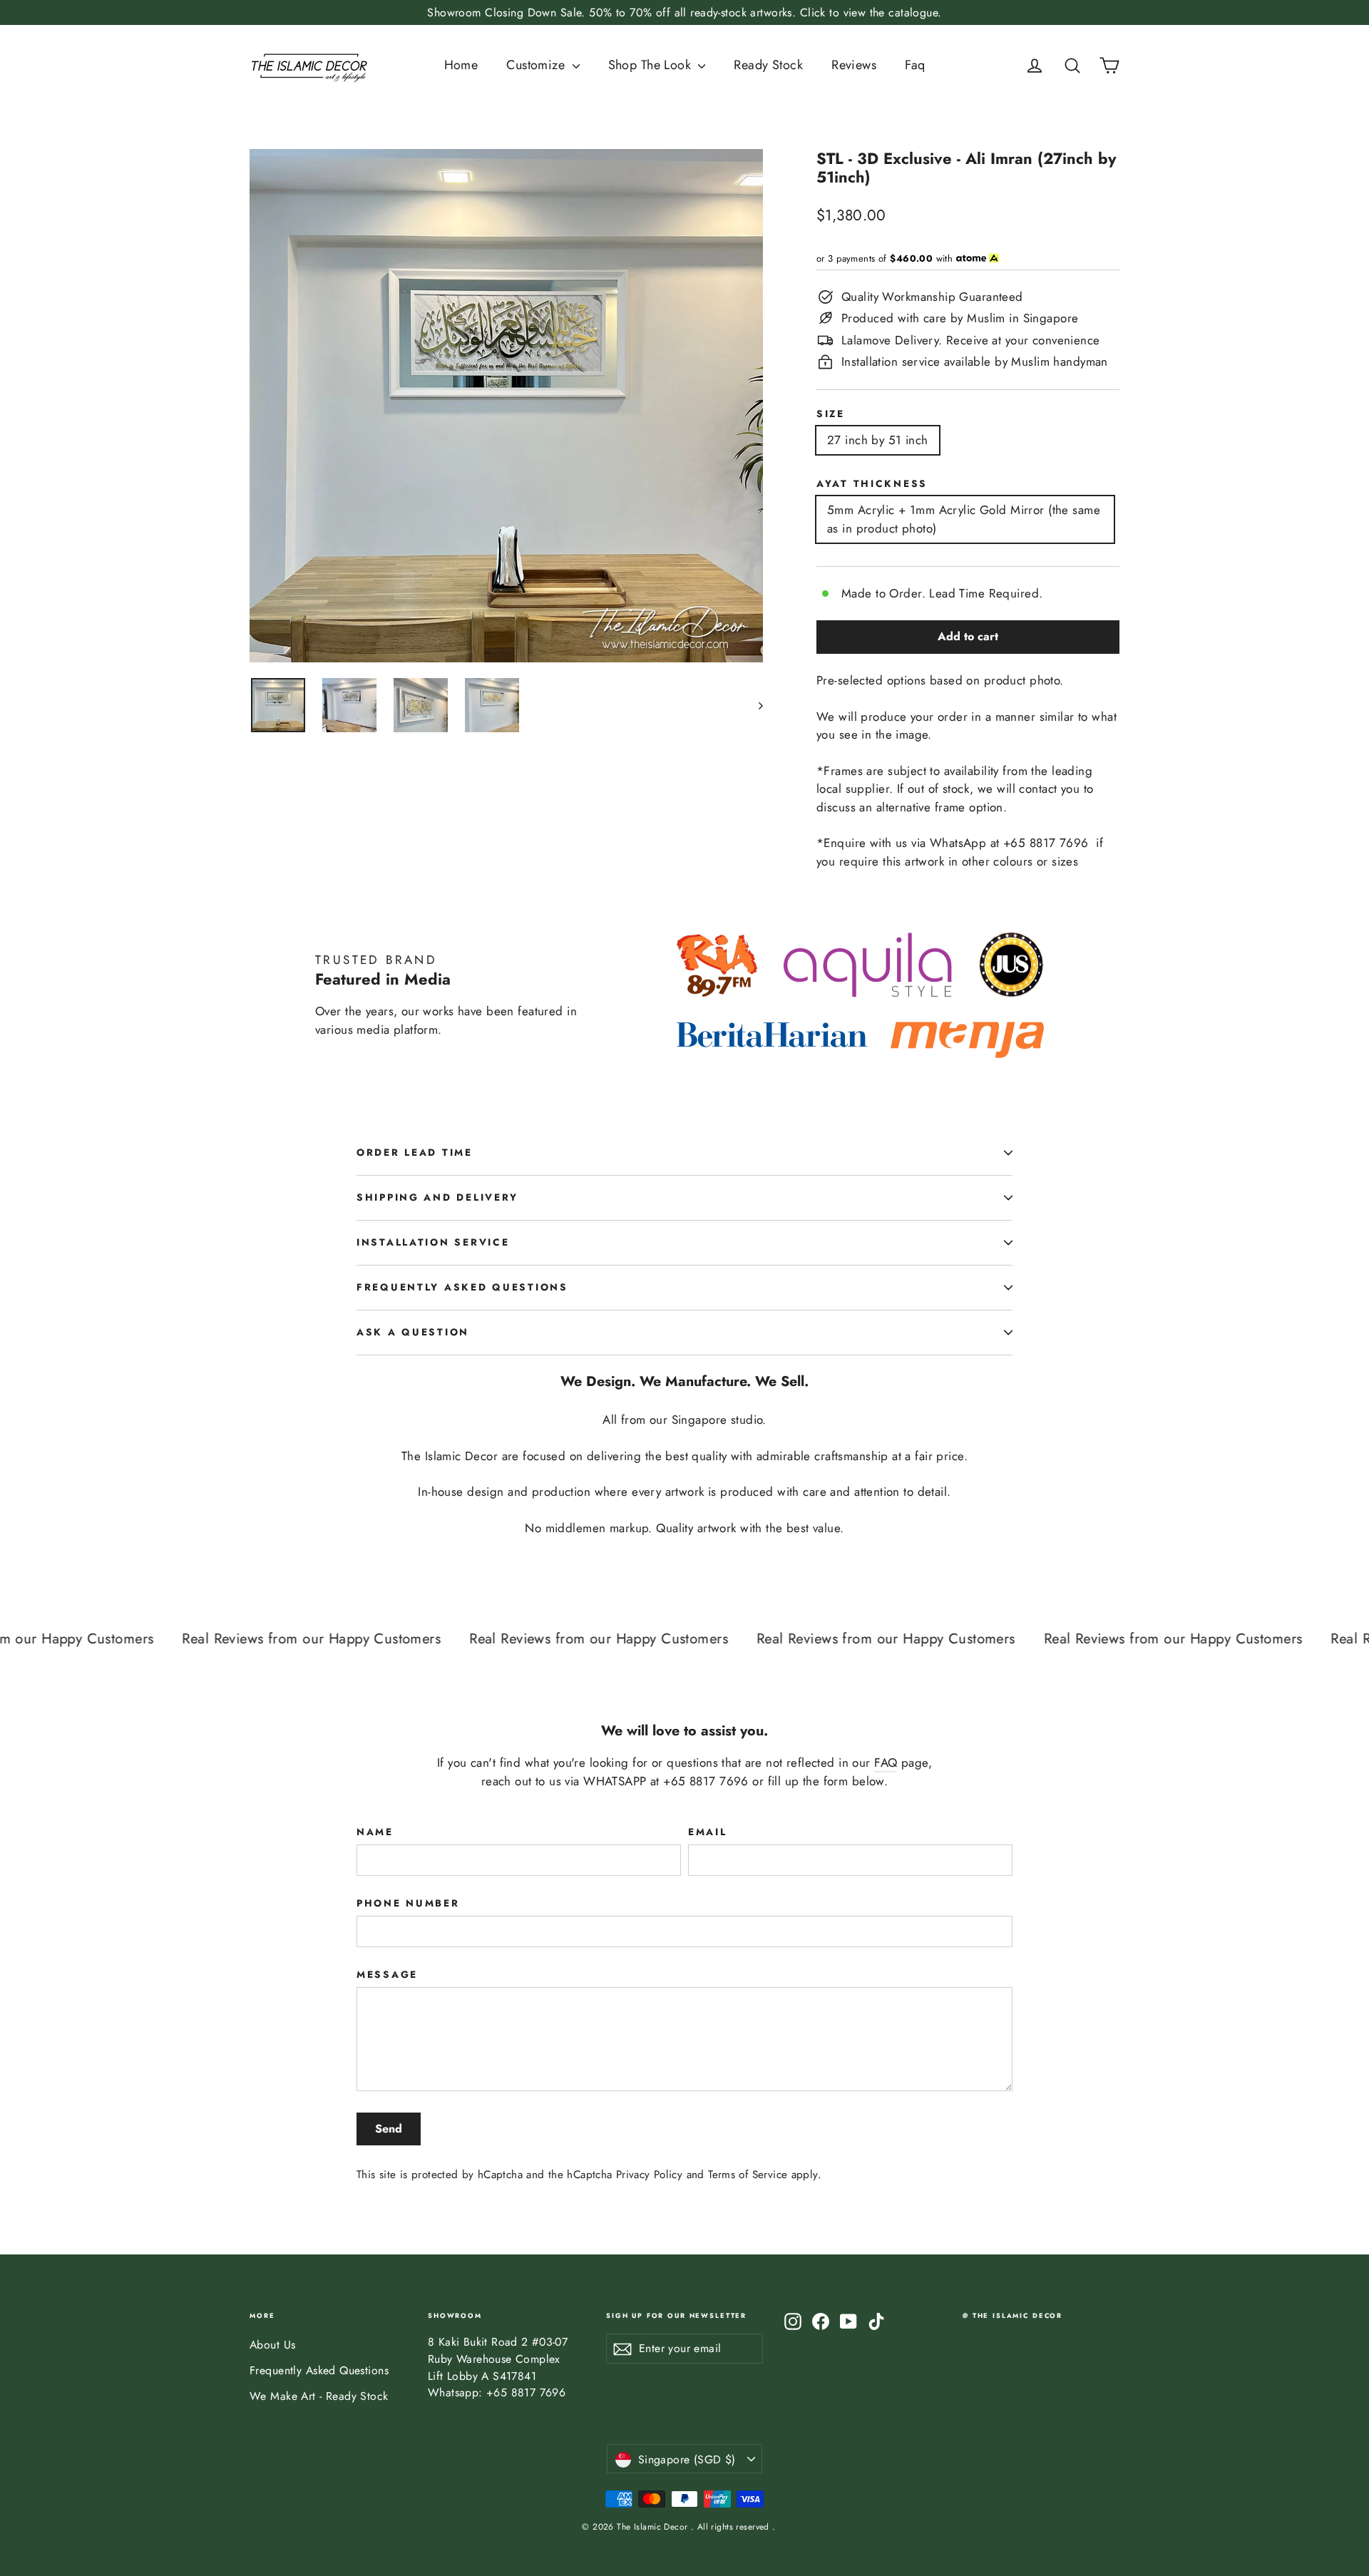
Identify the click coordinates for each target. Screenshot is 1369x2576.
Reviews (854, 65)
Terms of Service (748, 2175)
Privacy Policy (649, 2175)
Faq (915, 65)
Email (708, 1832)
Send (389, 2129)
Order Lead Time (415, 1152)
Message (387, 1974)
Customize (537, 65)
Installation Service (433, 1242)
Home (461, 65)
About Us (272, 2345)
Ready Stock (768, 65)
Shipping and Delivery (437, 1197)
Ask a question (413, 1332)
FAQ (886, 1762)
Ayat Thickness (872, 483)
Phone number (408, 1903)
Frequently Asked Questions (462, 1287)
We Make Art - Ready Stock (319, 2396)
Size (831, 414)
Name (375, 1832)
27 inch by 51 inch (878, 440)
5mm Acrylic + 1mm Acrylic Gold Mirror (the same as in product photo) (964, 519)
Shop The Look (652, 65)
